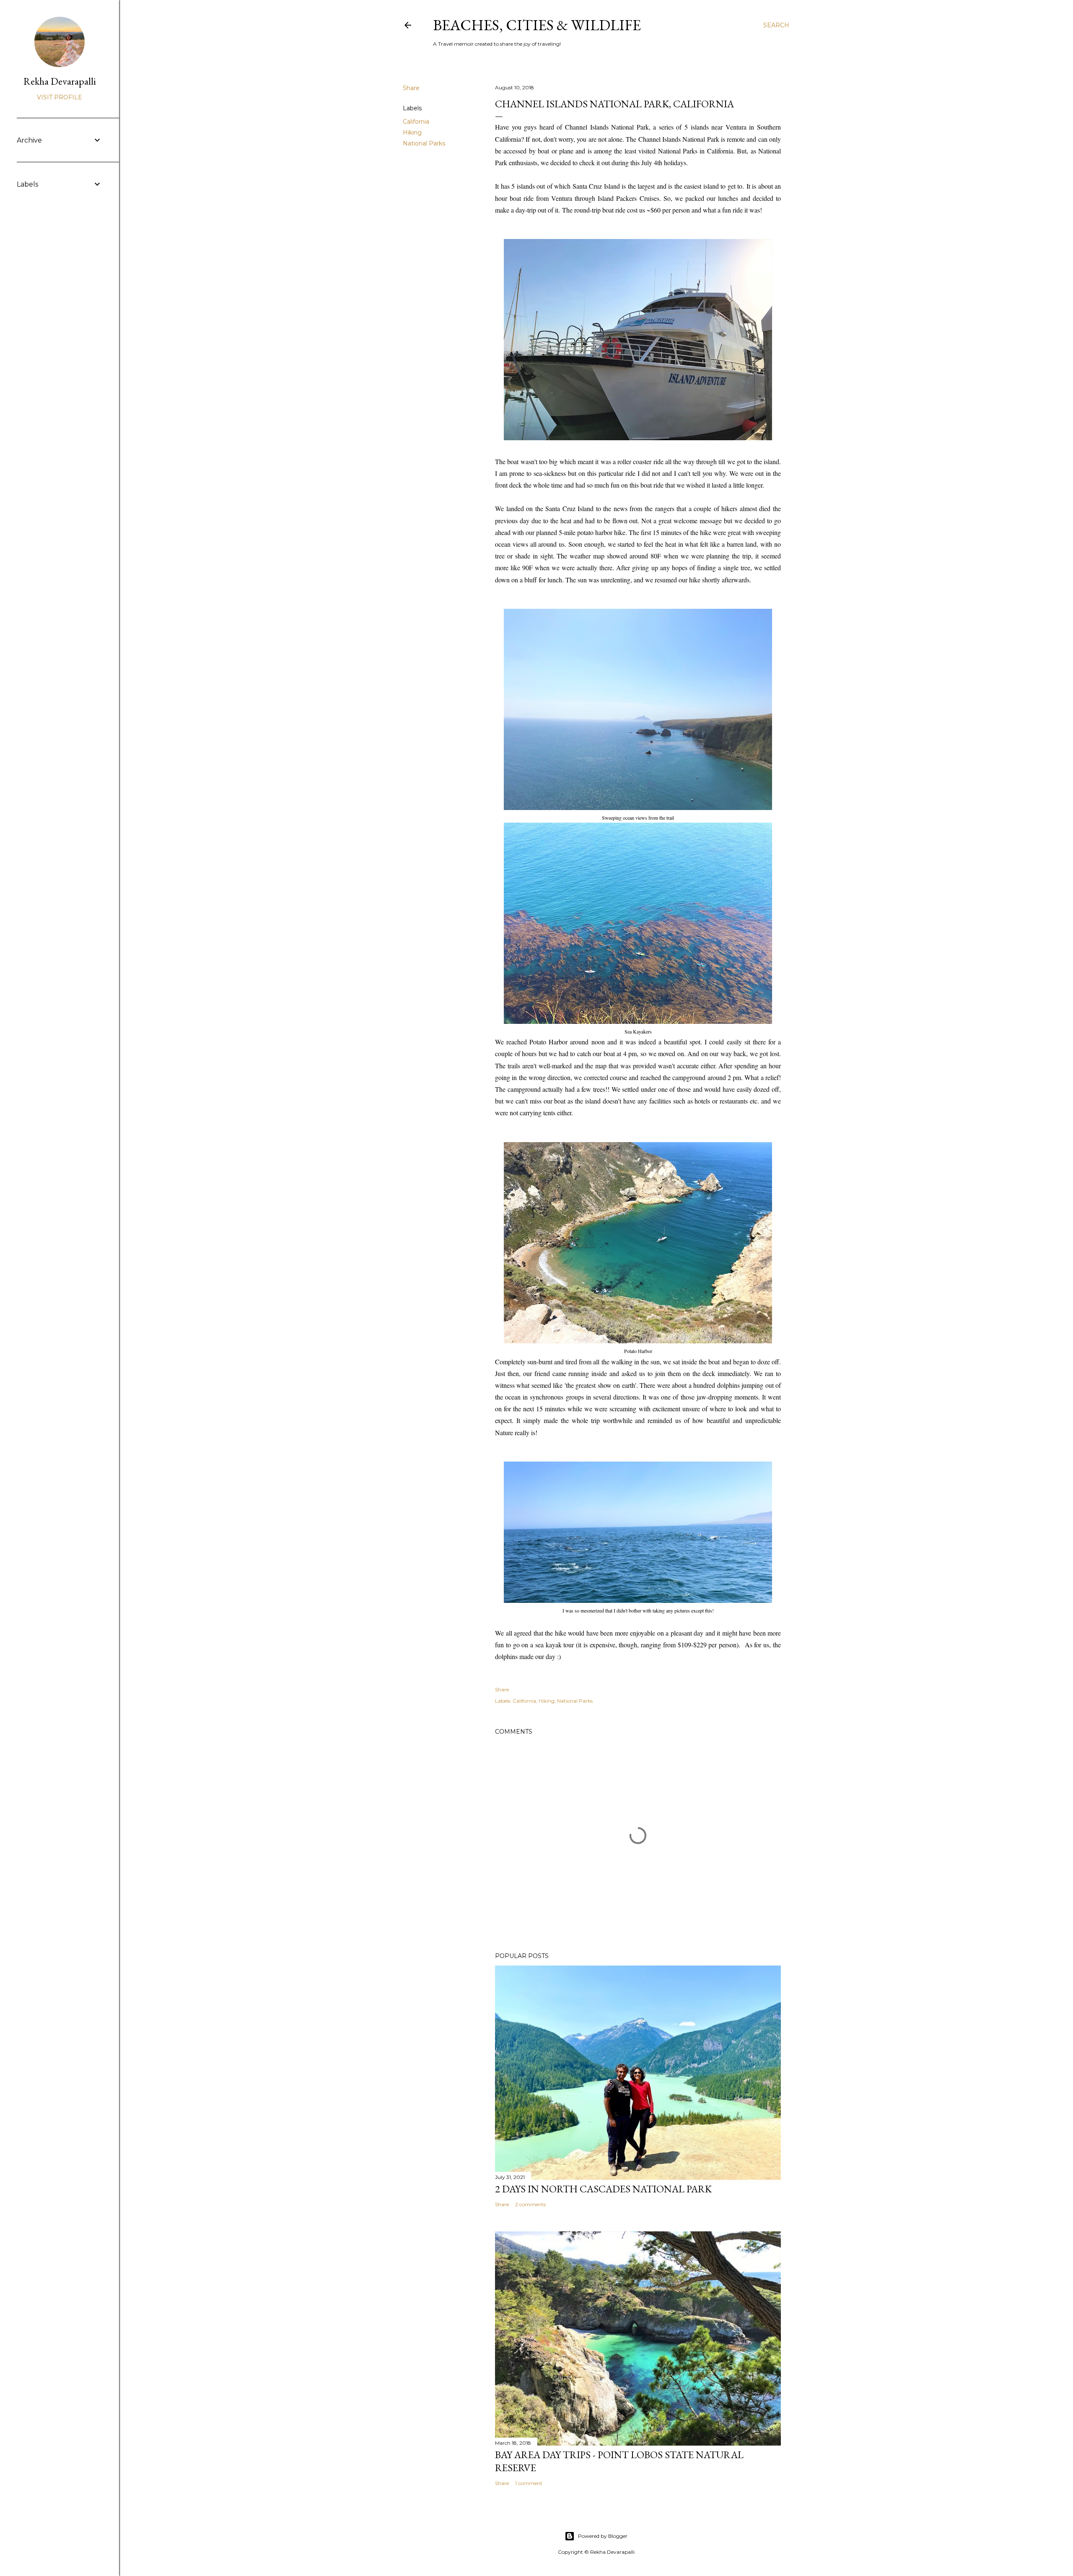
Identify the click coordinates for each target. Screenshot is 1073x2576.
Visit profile (60, 97)
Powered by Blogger (603, 2536)
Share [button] (411, 88)
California (416, 122)
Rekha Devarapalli (60, 81)
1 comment (529, 2483)
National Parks (424, 143)
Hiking (412, 132)
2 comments (530, 2204)
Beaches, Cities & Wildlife (537, 25)
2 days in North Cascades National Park (603, 2189)
